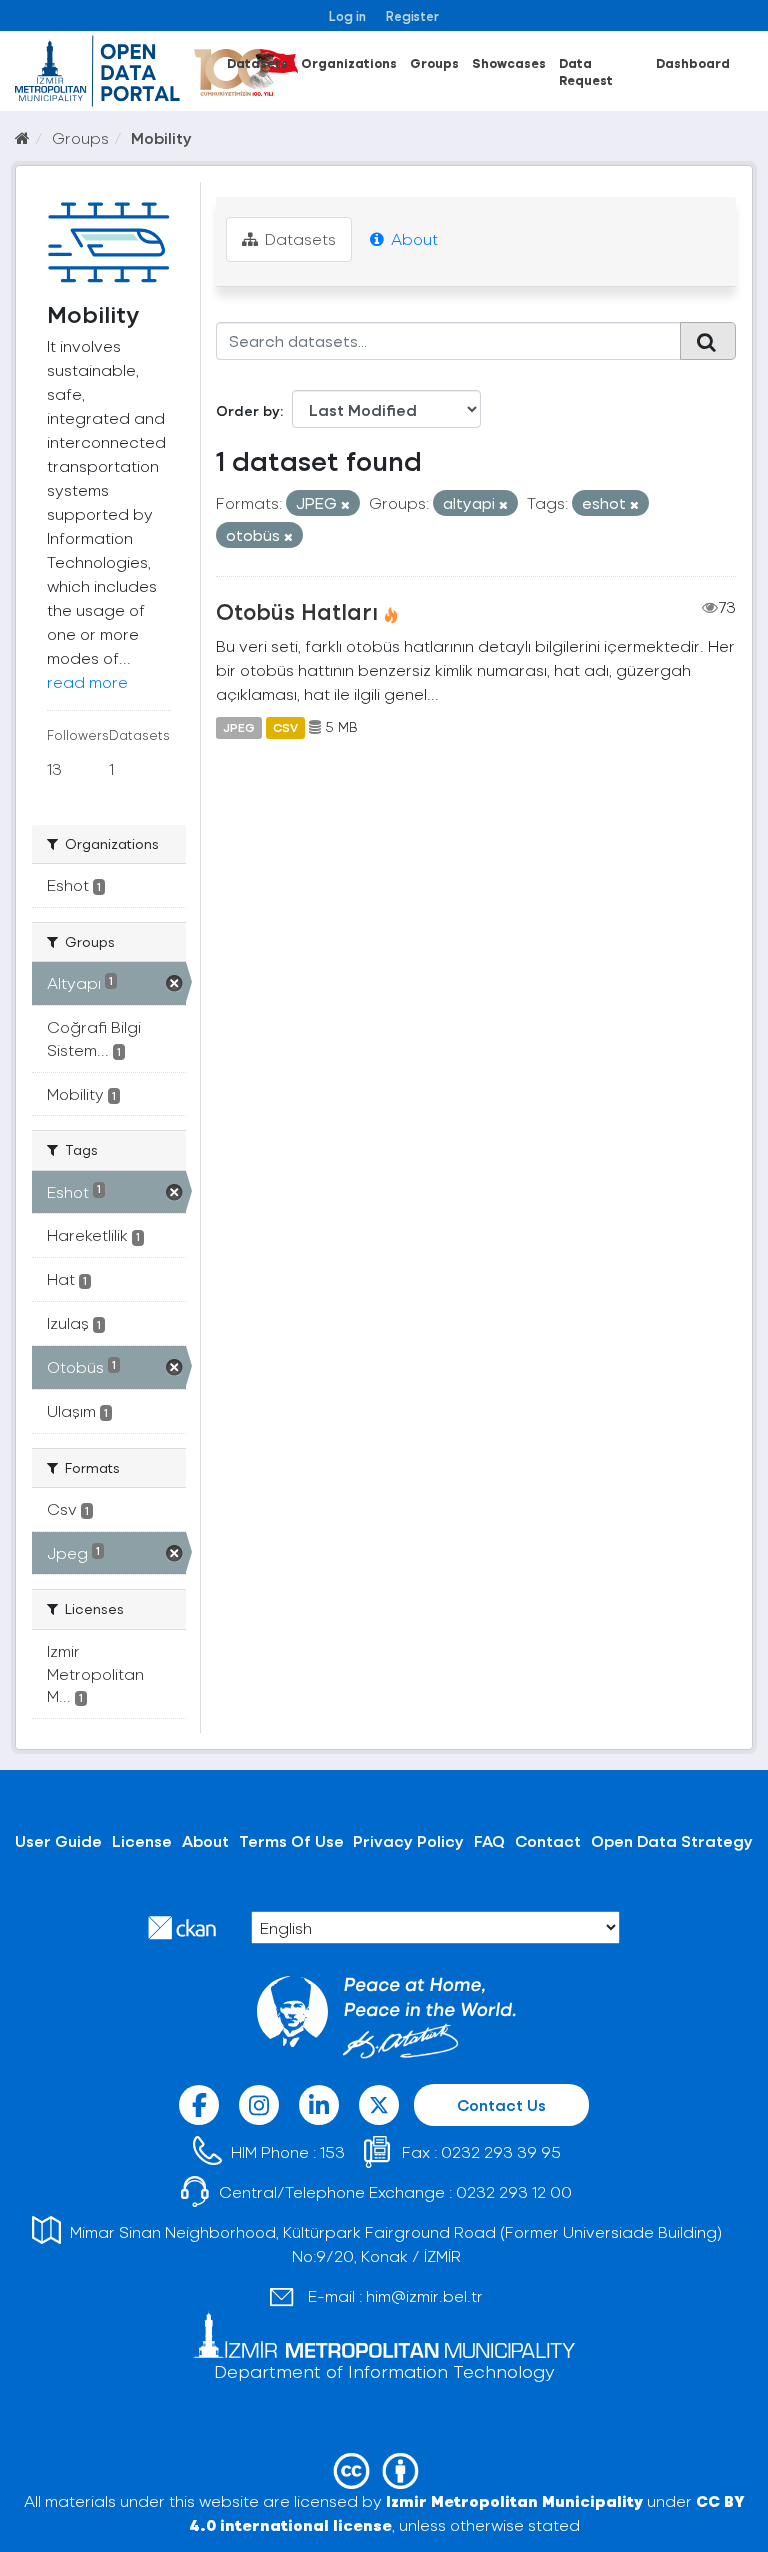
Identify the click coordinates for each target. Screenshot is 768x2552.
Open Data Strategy (672, 1840)
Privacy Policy (408, 1840)
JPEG (239, 727)
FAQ (489, 1840)
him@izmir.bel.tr (424, 2295)
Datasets (257, 62)
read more (87, 681)
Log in (347, 15)
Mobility (161, 137)
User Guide (58, 1840)
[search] (708, 341)
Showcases (509, 62)
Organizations (349, 62)
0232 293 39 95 (501, 2151)
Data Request (586, 71)
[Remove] (345, 504)
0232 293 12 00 (514, 2191)
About (412, 238)
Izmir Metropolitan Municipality (514, 2500)
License (142, 1840)
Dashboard (693, 62)
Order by (248, 410)
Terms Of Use (291, 1840)
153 (332, 2151)
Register (412, 15)
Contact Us (501, 2104)
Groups (434, 62)
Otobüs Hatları (297, 611)
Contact (548, 1840)
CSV (285, 727)
